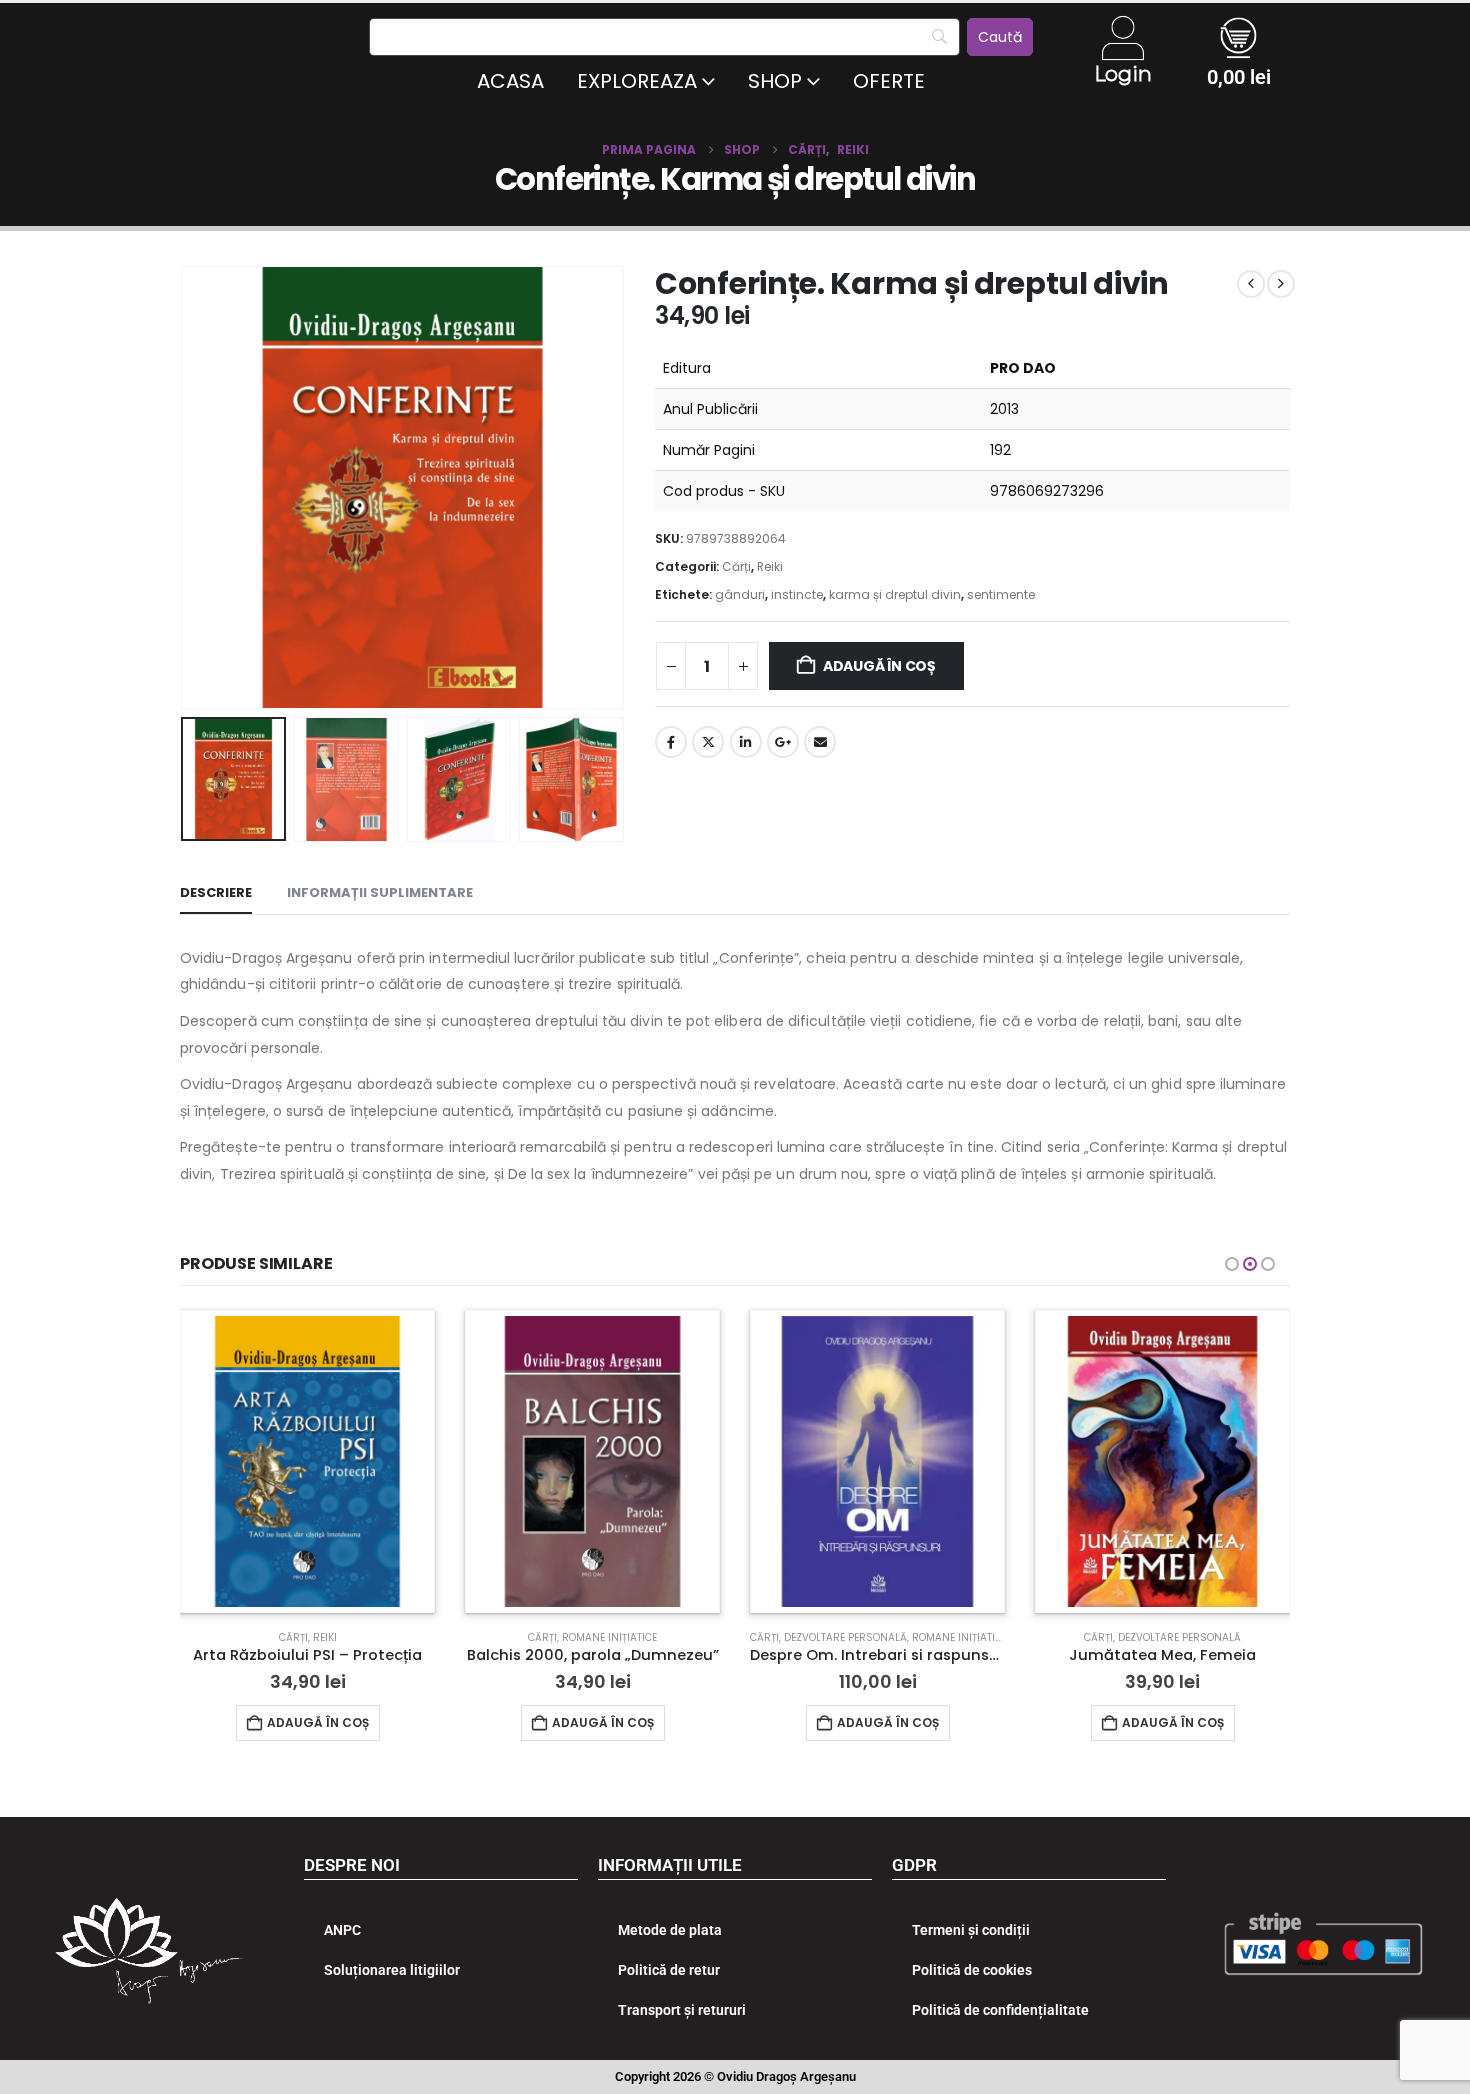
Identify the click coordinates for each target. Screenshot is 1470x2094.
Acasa (510, 81)
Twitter (708, 742)
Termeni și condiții (971, 1930)
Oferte (889, 81)
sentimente (1001, 594)
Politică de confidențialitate (1000, 2010)
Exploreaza (637, 81)
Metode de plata (670, 1930)
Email (820, 742)
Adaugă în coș (879, 666)
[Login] (1123, 38)
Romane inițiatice (609, 1637)
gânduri (740, 594)
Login (1123, 74)
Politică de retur (669, 1970)
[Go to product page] (307, 1461)
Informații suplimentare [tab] (380, 892)
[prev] (1251, 284)
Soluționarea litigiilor (392, 1970)
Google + (783, 742)
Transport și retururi (682, 2010)
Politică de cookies (972, 1970)
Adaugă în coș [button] (318, 1722)
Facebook (671, 742)
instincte (797, 594)
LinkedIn (746, 742)
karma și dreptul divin (895, 594)
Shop (775, 81)
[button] (185, 487)
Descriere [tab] (216, 892)
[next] (1281, 284)
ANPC (342, 1930)
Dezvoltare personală (845, 1637)
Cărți (736, 566)
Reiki (770, 566)
